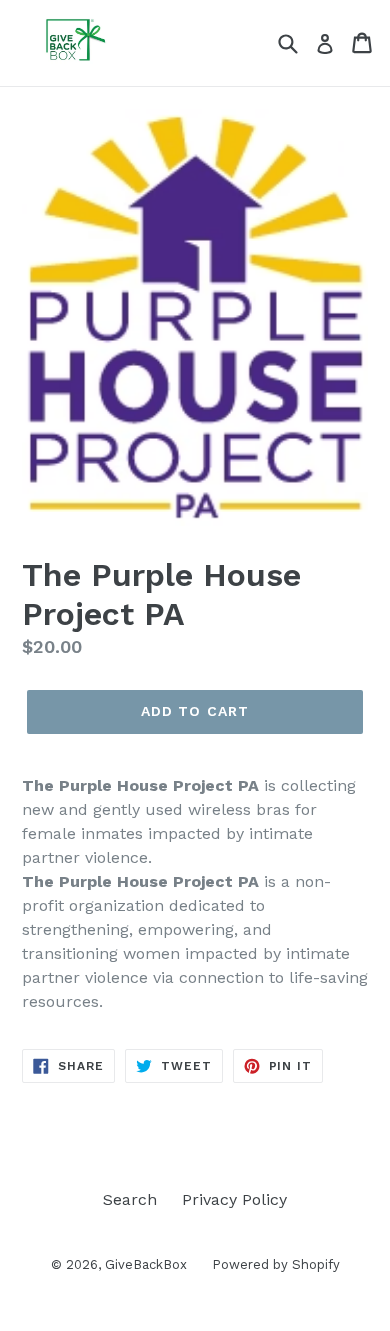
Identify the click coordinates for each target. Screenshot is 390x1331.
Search (130, 1199)
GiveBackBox (146, 1264)
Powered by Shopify (276, 1264)
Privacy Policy (234, 1199)
